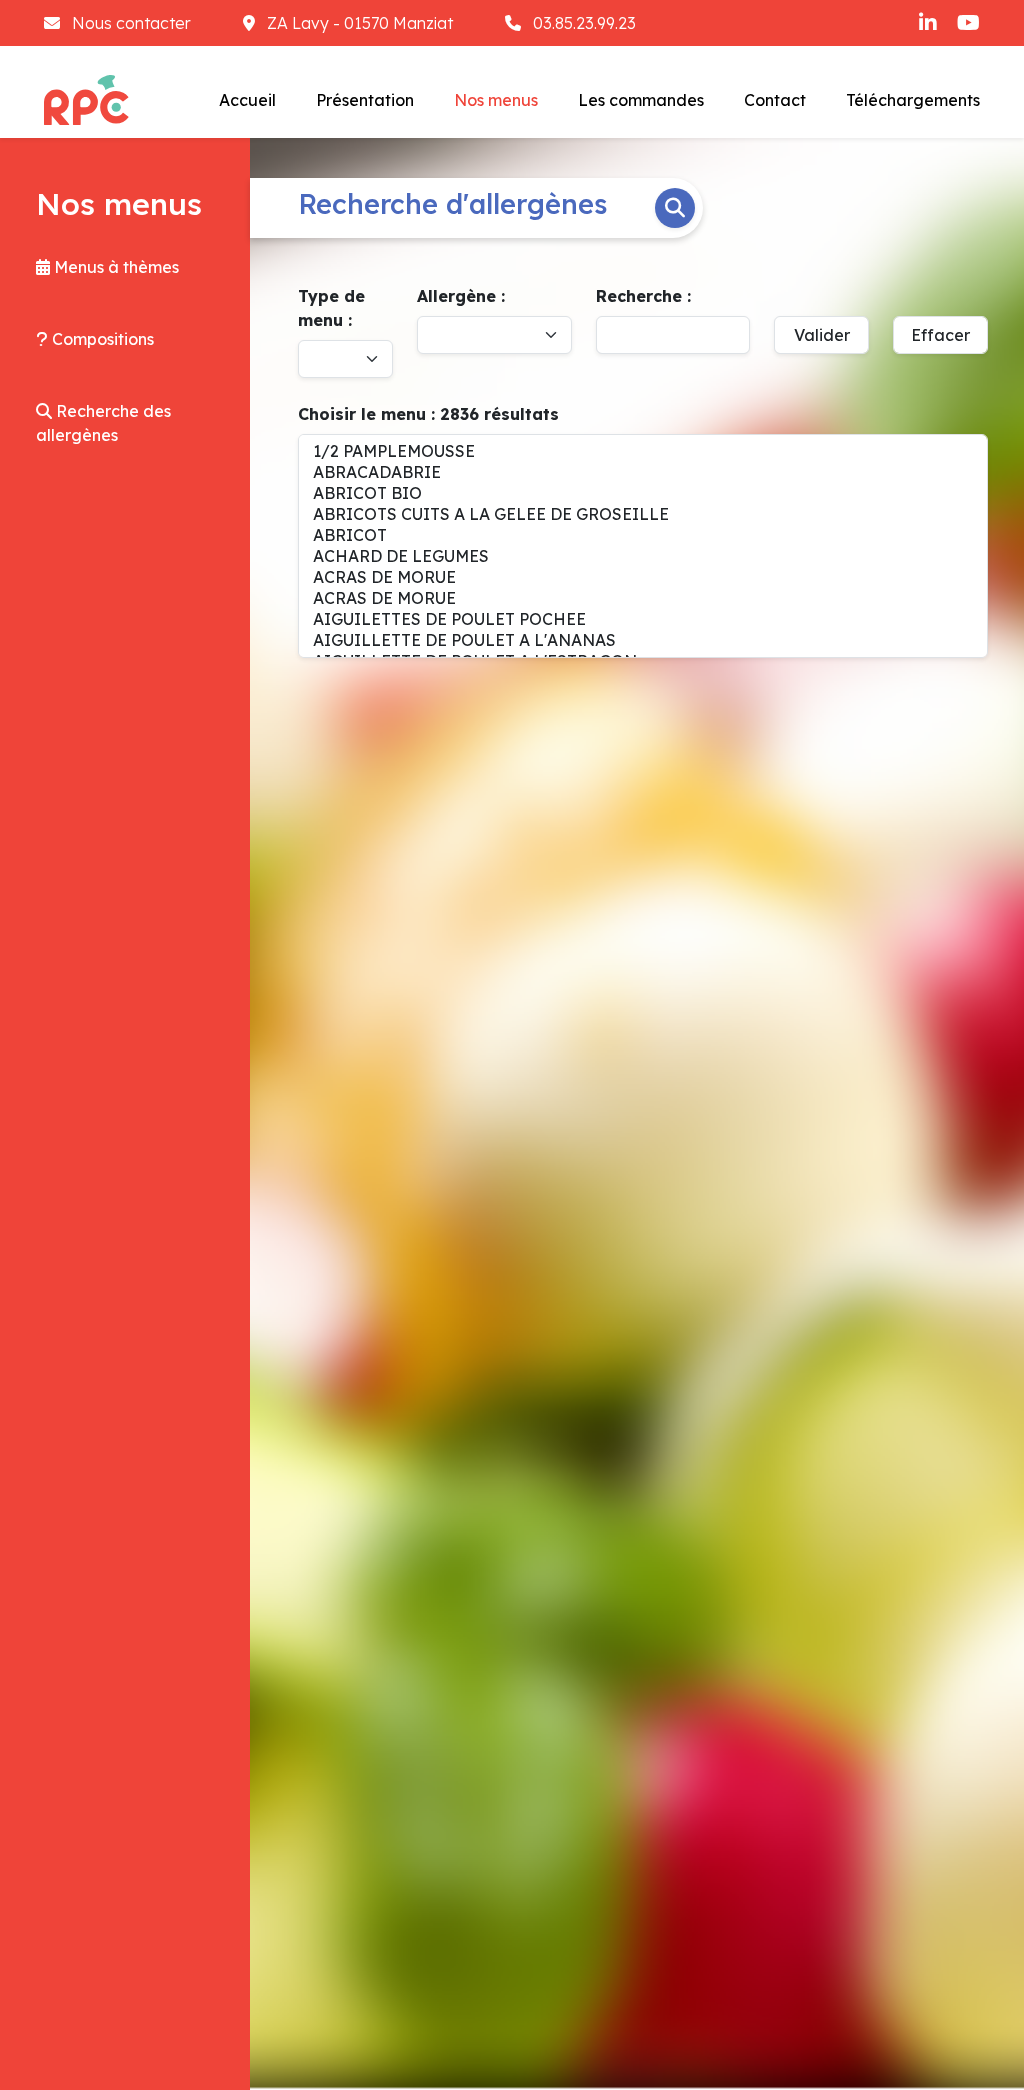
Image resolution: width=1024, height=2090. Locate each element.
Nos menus (496, 100)
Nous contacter (131, 23)
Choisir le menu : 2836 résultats (428, 414)
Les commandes (641, 100)
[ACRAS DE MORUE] (643, 577)
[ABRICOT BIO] (643, 493)
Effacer (940, 335)
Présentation (365, 100)
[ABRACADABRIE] (643, 472)
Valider (822, 335)
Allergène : (461, 296)
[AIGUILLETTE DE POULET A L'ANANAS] (643, 640)
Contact (775, 100)
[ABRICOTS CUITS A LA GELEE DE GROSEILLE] (643, 514)
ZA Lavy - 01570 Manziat (360, 23)
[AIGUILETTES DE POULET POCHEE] (643, 619)
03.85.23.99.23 (582, 23)
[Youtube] (968, 22)
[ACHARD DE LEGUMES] (643, 556)
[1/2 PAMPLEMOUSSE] (643, 451)
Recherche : (643, 296)
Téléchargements (913, 100)
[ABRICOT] (643, 535)
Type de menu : (331, 308)
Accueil (247, 100)
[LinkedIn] (928, 22)
